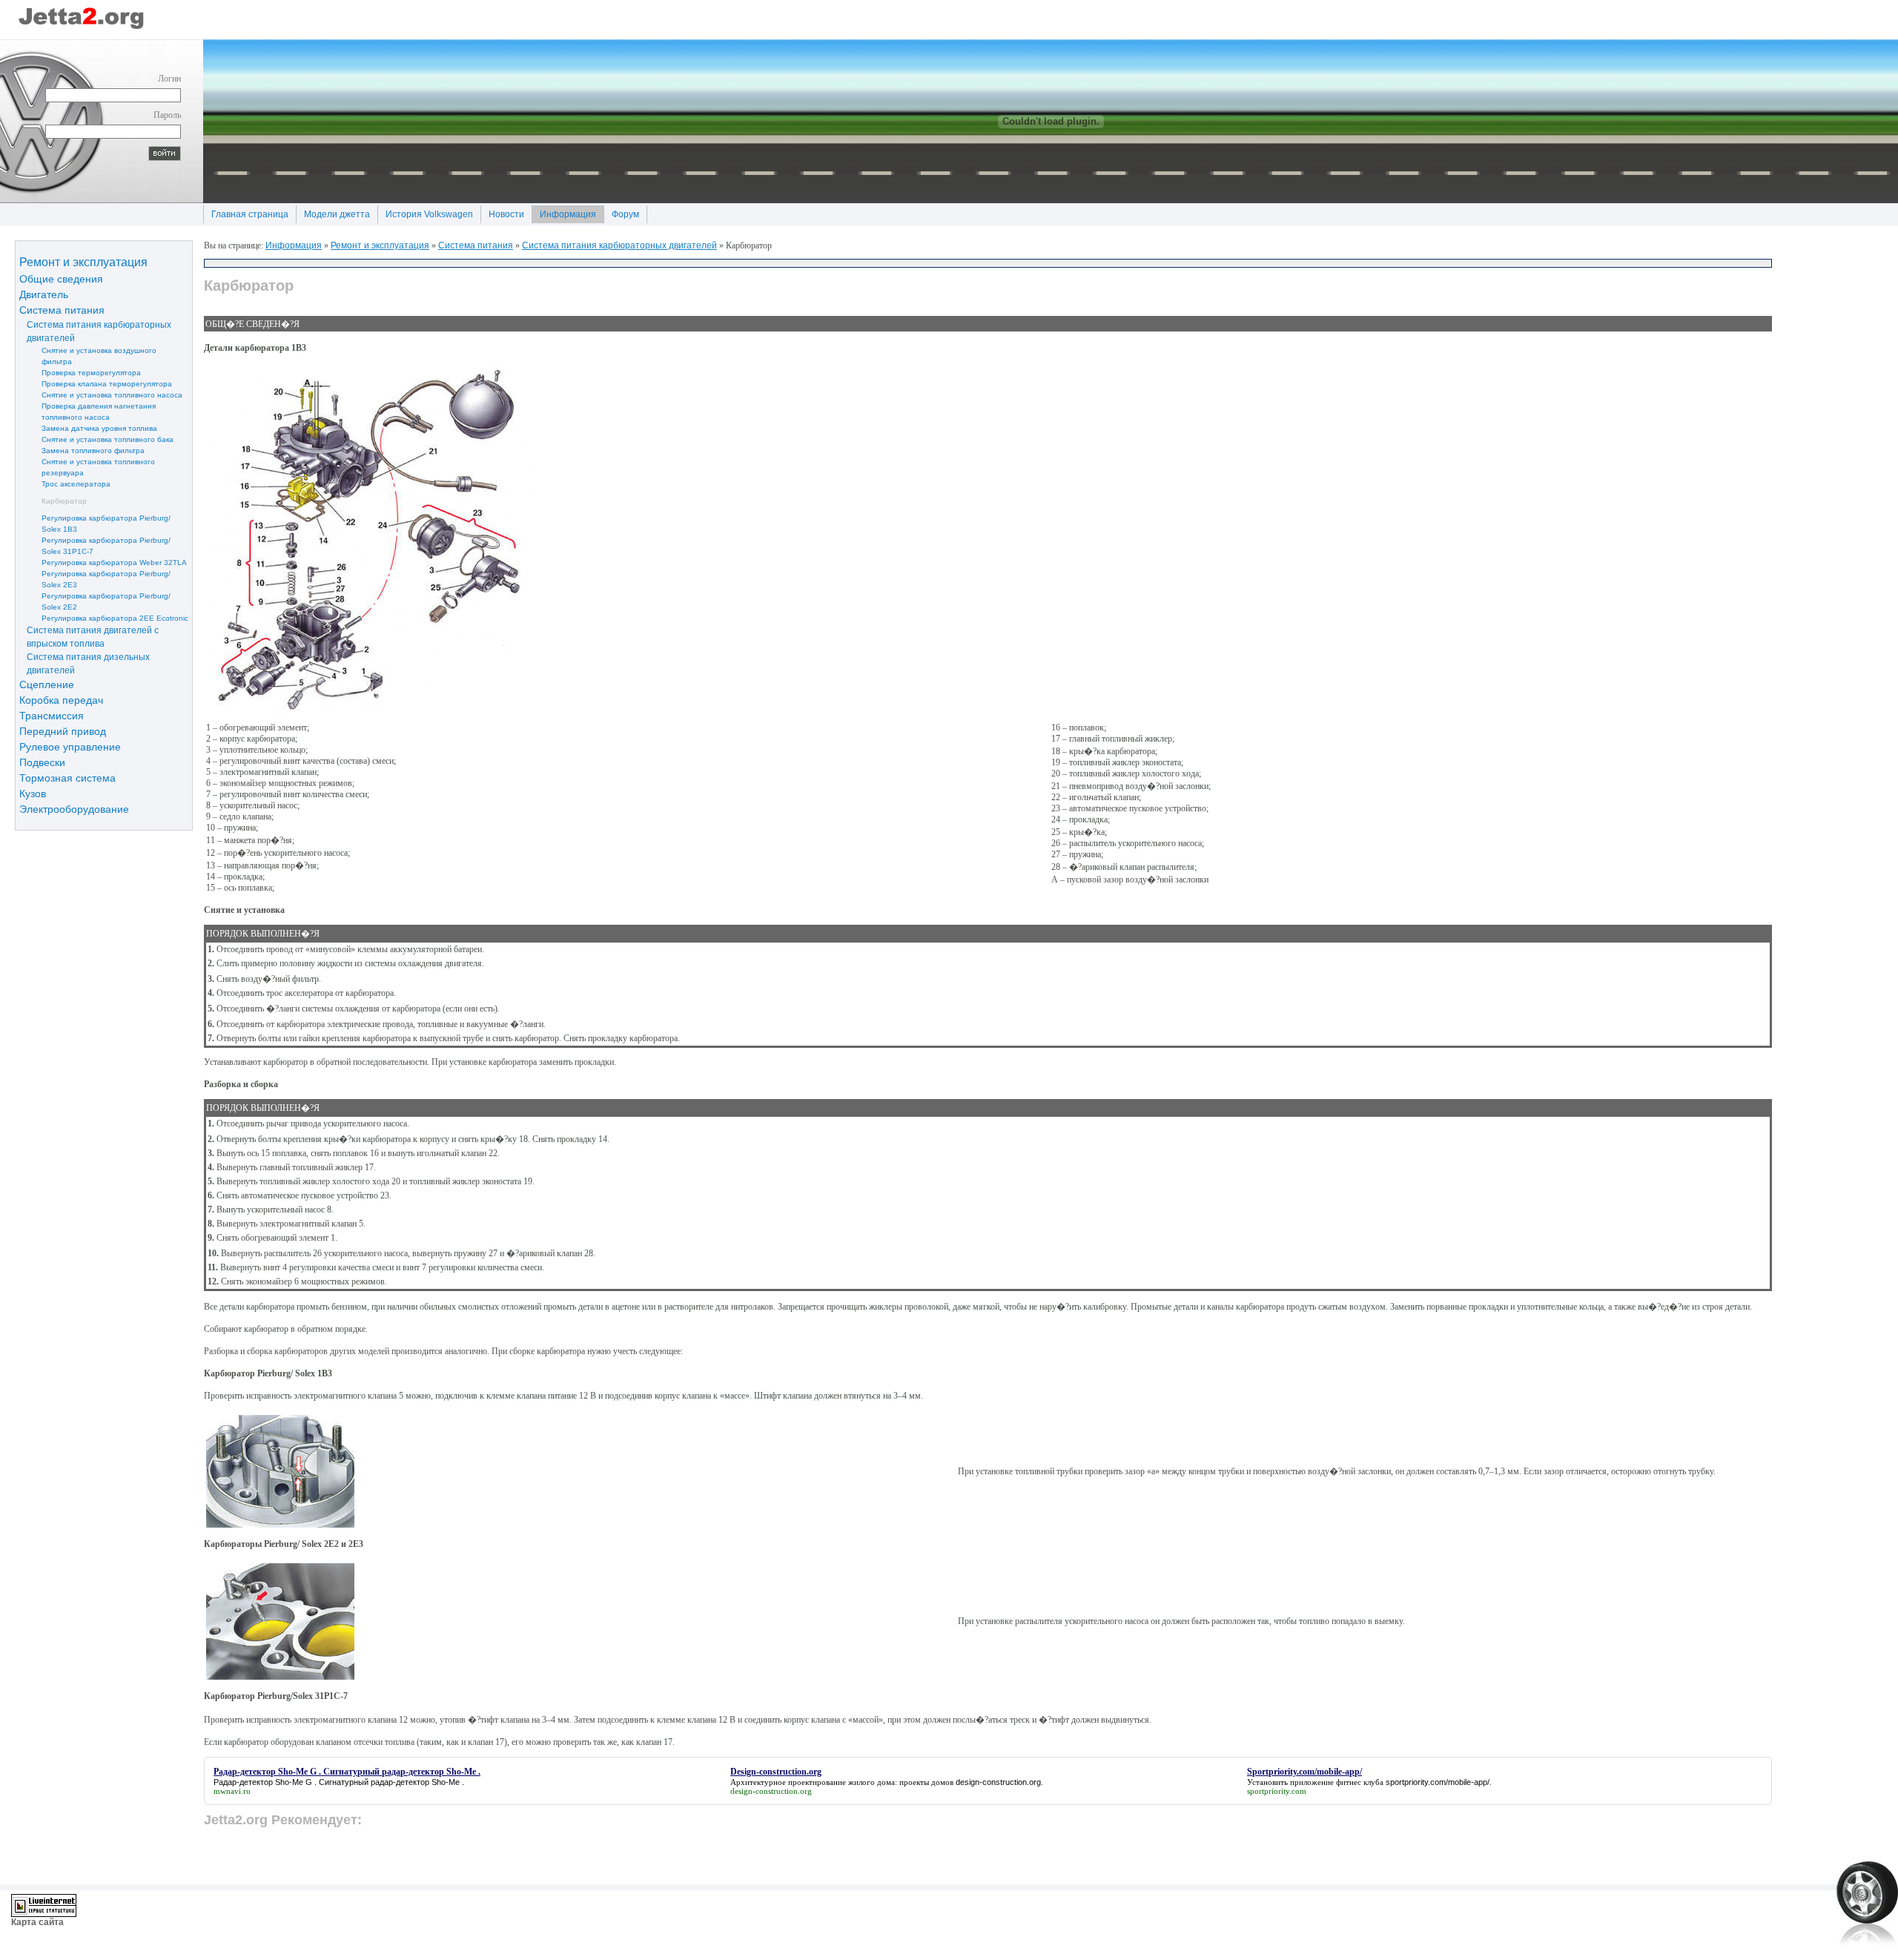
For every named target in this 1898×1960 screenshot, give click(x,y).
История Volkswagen (425, 212)
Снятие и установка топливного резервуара (87, 466)
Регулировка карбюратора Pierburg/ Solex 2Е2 (95, 601)
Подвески (42, 762)
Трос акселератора (65, 483)
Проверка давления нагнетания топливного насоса (87, 411)
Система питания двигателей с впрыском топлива (89, 636)
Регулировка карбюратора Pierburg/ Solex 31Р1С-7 (95, 545)
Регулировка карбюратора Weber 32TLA (103, 562)
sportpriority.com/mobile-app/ (1438, 1782)
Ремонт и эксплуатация (83, 261)
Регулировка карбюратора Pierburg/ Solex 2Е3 (95, 578)
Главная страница (246, 212)
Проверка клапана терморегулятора (96, 383)
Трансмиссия (52, 715)
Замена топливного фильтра (82, 450)
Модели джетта (333, 212)
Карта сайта (37, 1922)
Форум (621, 212)
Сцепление (47, 684)
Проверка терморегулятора (80, 372)
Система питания (62, 309)
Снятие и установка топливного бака (96, 439)
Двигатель (44, 294)
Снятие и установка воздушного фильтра (88, 355)
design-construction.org (998, 1782)
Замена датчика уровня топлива (88, 428)
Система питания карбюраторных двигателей (95, 331)
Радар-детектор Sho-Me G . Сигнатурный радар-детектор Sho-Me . (339, 1782)
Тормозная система (67, 777)
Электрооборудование (74, 808)
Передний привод (63, 730)
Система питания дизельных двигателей (85, 663)
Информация (564, 212)
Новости (502, 212)
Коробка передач (61, 699)
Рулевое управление (70, 746)
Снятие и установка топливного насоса (101, 394)
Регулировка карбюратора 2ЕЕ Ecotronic (104, 617)
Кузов (33, 793)
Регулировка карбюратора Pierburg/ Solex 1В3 (95, 523)
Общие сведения (61, 278)
